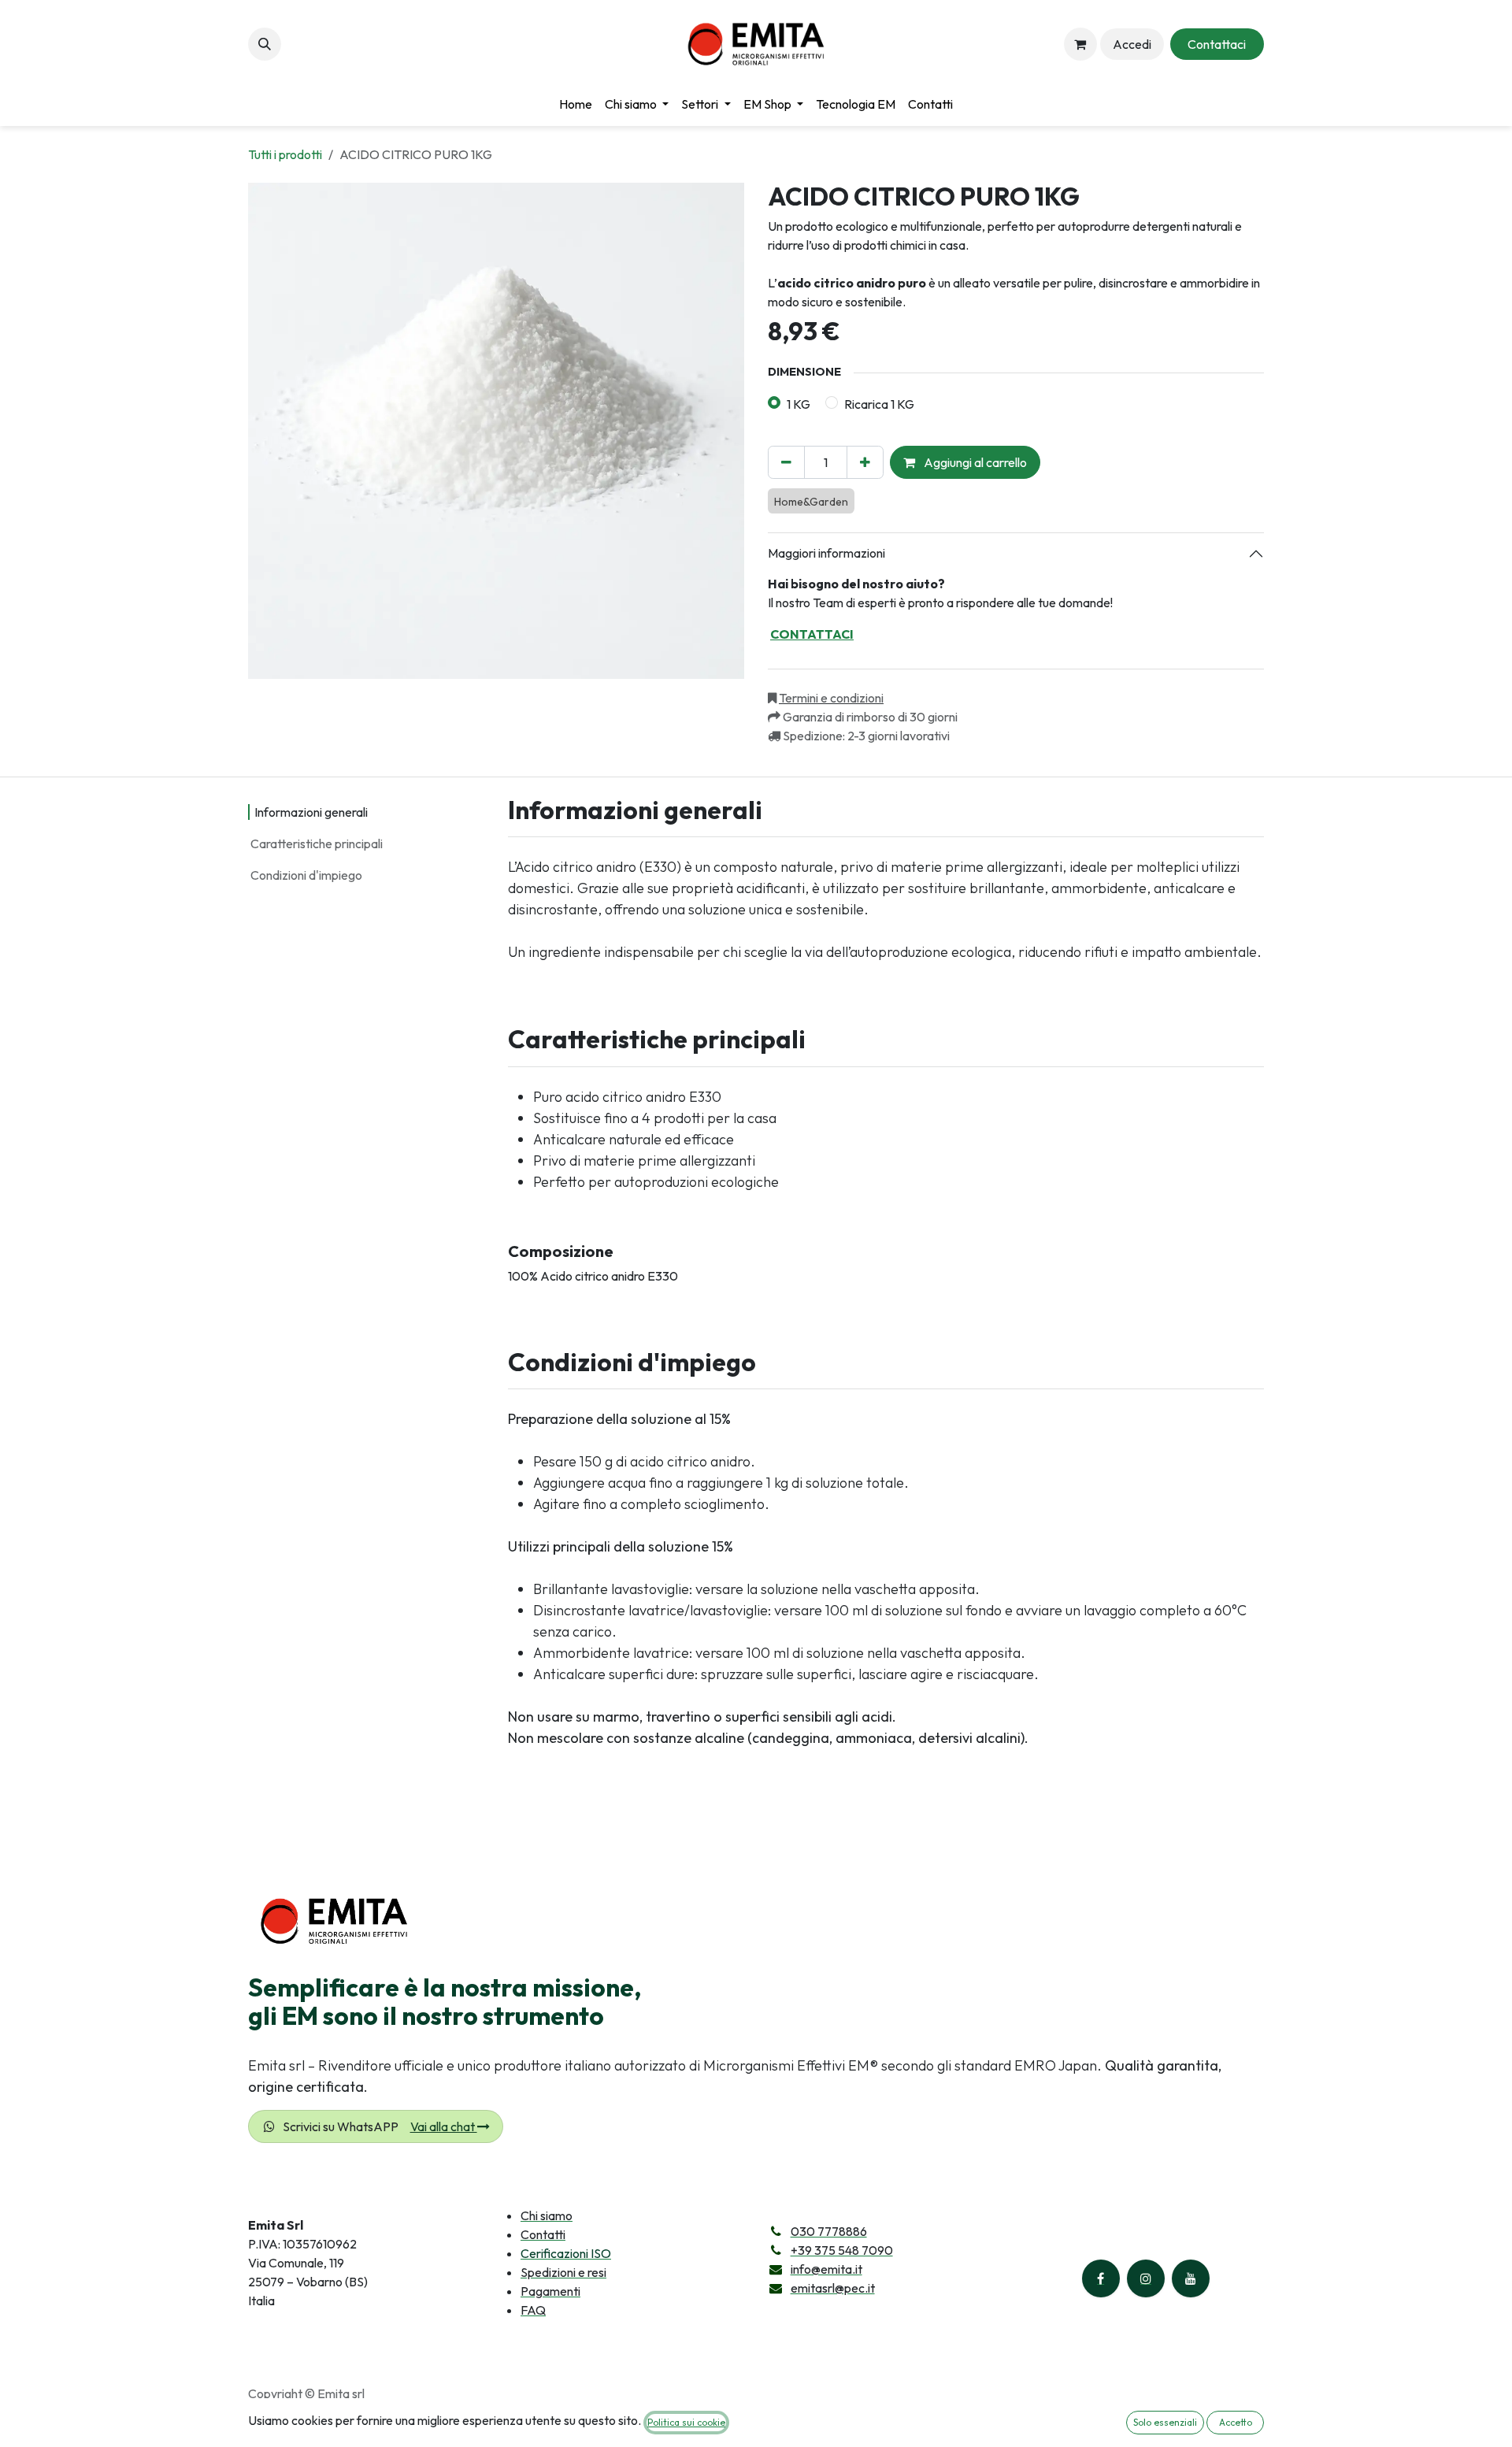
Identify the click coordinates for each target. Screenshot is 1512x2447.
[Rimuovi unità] (786, 462)
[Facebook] (1101, 2278)
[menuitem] (576, 104)
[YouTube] (1191, 2278)
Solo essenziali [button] (1165, 2422)
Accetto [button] (1236, 2422)
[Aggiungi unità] (865, 462)
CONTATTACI (812, 634)
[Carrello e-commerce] (1080, 44)
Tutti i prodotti (285, 154)
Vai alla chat (444, 2126)
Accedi (1132, 44)
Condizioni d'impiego (306, 875)
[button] (265, 44)
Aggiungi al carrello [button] (974, 462)
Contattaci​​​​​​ (1217, 44)
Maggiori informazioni (826, 553)
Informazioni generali (311, 812)
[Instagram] (1146, 2278)
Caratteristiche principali (317, 843)
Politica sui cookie (686, 2422)
